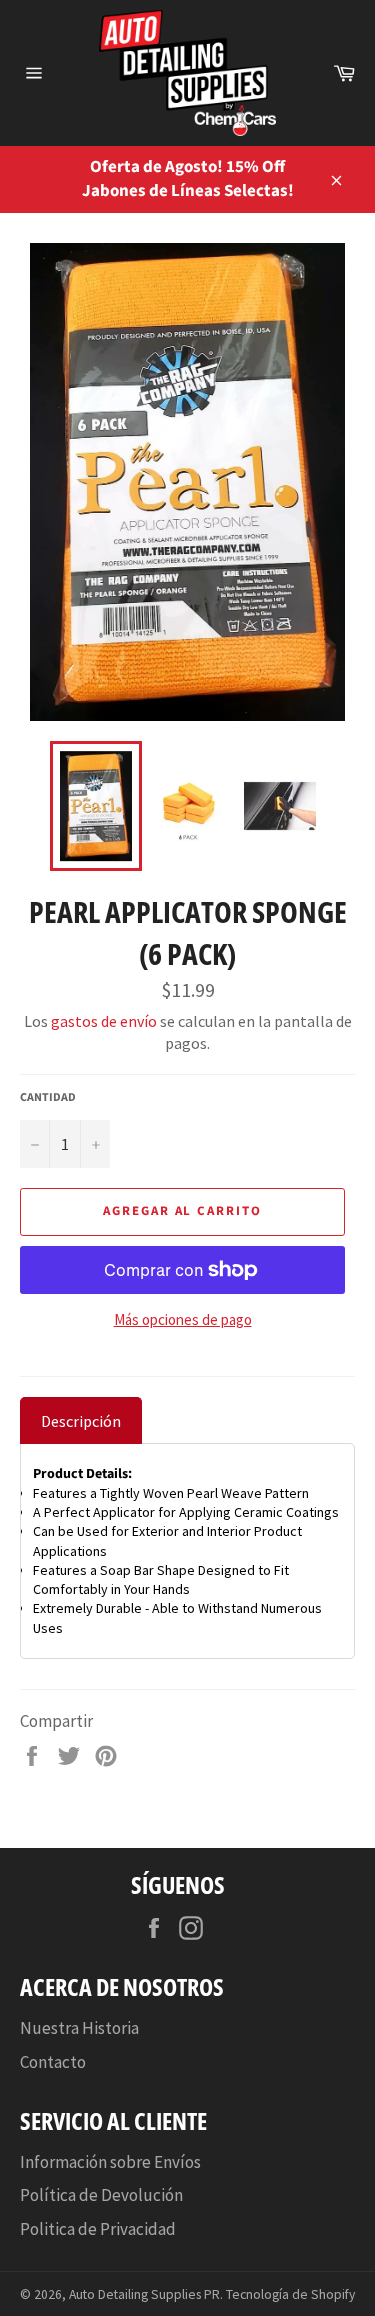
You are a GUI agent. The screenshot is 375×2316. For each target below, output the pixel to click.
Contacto (53, 2062)
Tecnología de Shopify (290, 2294)
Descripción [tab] (81, 1421)
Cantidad (48, 1098)
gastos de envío (104, 1021)
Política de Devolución (101, 2195)
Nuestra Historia (79, 2028)
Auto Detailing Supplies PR (144, 2294)
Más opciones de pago (183, 1319)
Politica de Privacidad (98, 2229)
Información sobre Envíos (110, 2162)
